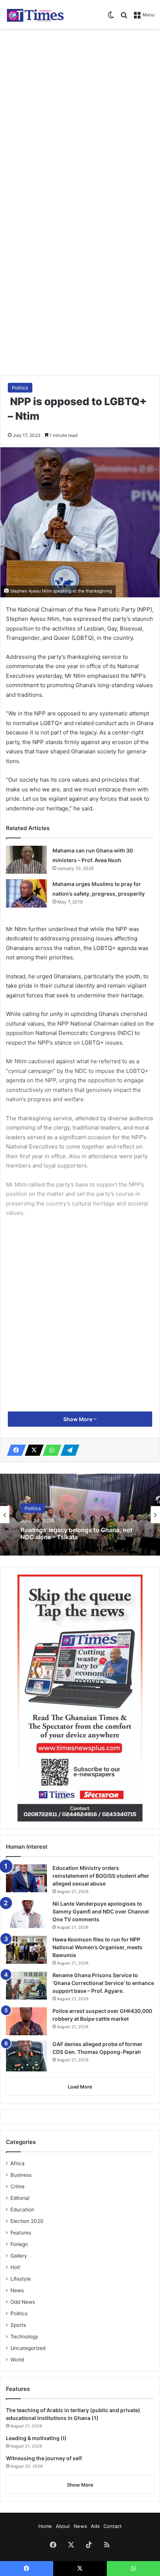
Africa (17, 2163)
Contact (113, 2526)
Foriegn (19, 2244)
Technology (24, 2337)
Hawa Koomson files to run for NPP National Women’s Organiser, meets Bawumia (97, 1947)
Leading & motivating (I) (36, 2438)
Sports (18, 2325)
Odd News (23, 2302)
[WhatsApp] (50, 1450)
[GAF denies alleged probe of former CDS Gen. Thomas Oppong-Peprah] (26, 2056)
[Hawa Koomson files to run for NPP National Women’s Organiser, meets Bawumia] (26, 1950)
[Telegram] (68, 1450)
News (17, 2290)
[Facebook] (14, 1450)
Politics (20, 388)
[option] (80, 1515)
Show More (78, 1419)
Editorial (20, 2198)
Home (45, 2526)
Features (21, 2233)
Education (22, 2210)
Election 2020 (27, 2221)
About (63, 2526)
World (17, 2360)
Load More (80, 2087)
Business (21, 2175)
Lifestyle (21, 2279)
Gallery (19, 2256)
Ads (95, 2526)
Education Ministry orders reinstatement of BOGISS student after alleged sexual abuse (101, 1876)
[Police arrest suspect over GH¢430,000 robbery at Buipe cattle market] (26, 2021)
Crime (17, 2186)
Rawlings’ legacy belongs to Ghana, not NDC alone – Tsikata (76, 1533)
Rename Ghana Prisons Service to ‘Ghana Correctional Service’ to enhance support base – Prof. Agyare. (103, 1983)
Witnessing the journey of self (44, 2458)
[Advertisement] (80, 116)
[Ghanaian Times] (35, 14)
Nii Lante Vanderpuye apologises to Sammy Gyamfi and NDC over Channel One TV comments (101, 1911)
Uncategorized (28, 2348)
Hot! (15, 2267)
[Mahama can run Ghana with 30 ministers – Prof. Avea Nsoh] (26, 860)
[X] (32, 1450)
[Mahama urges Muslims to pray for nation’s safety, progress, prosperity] (26, 893)
